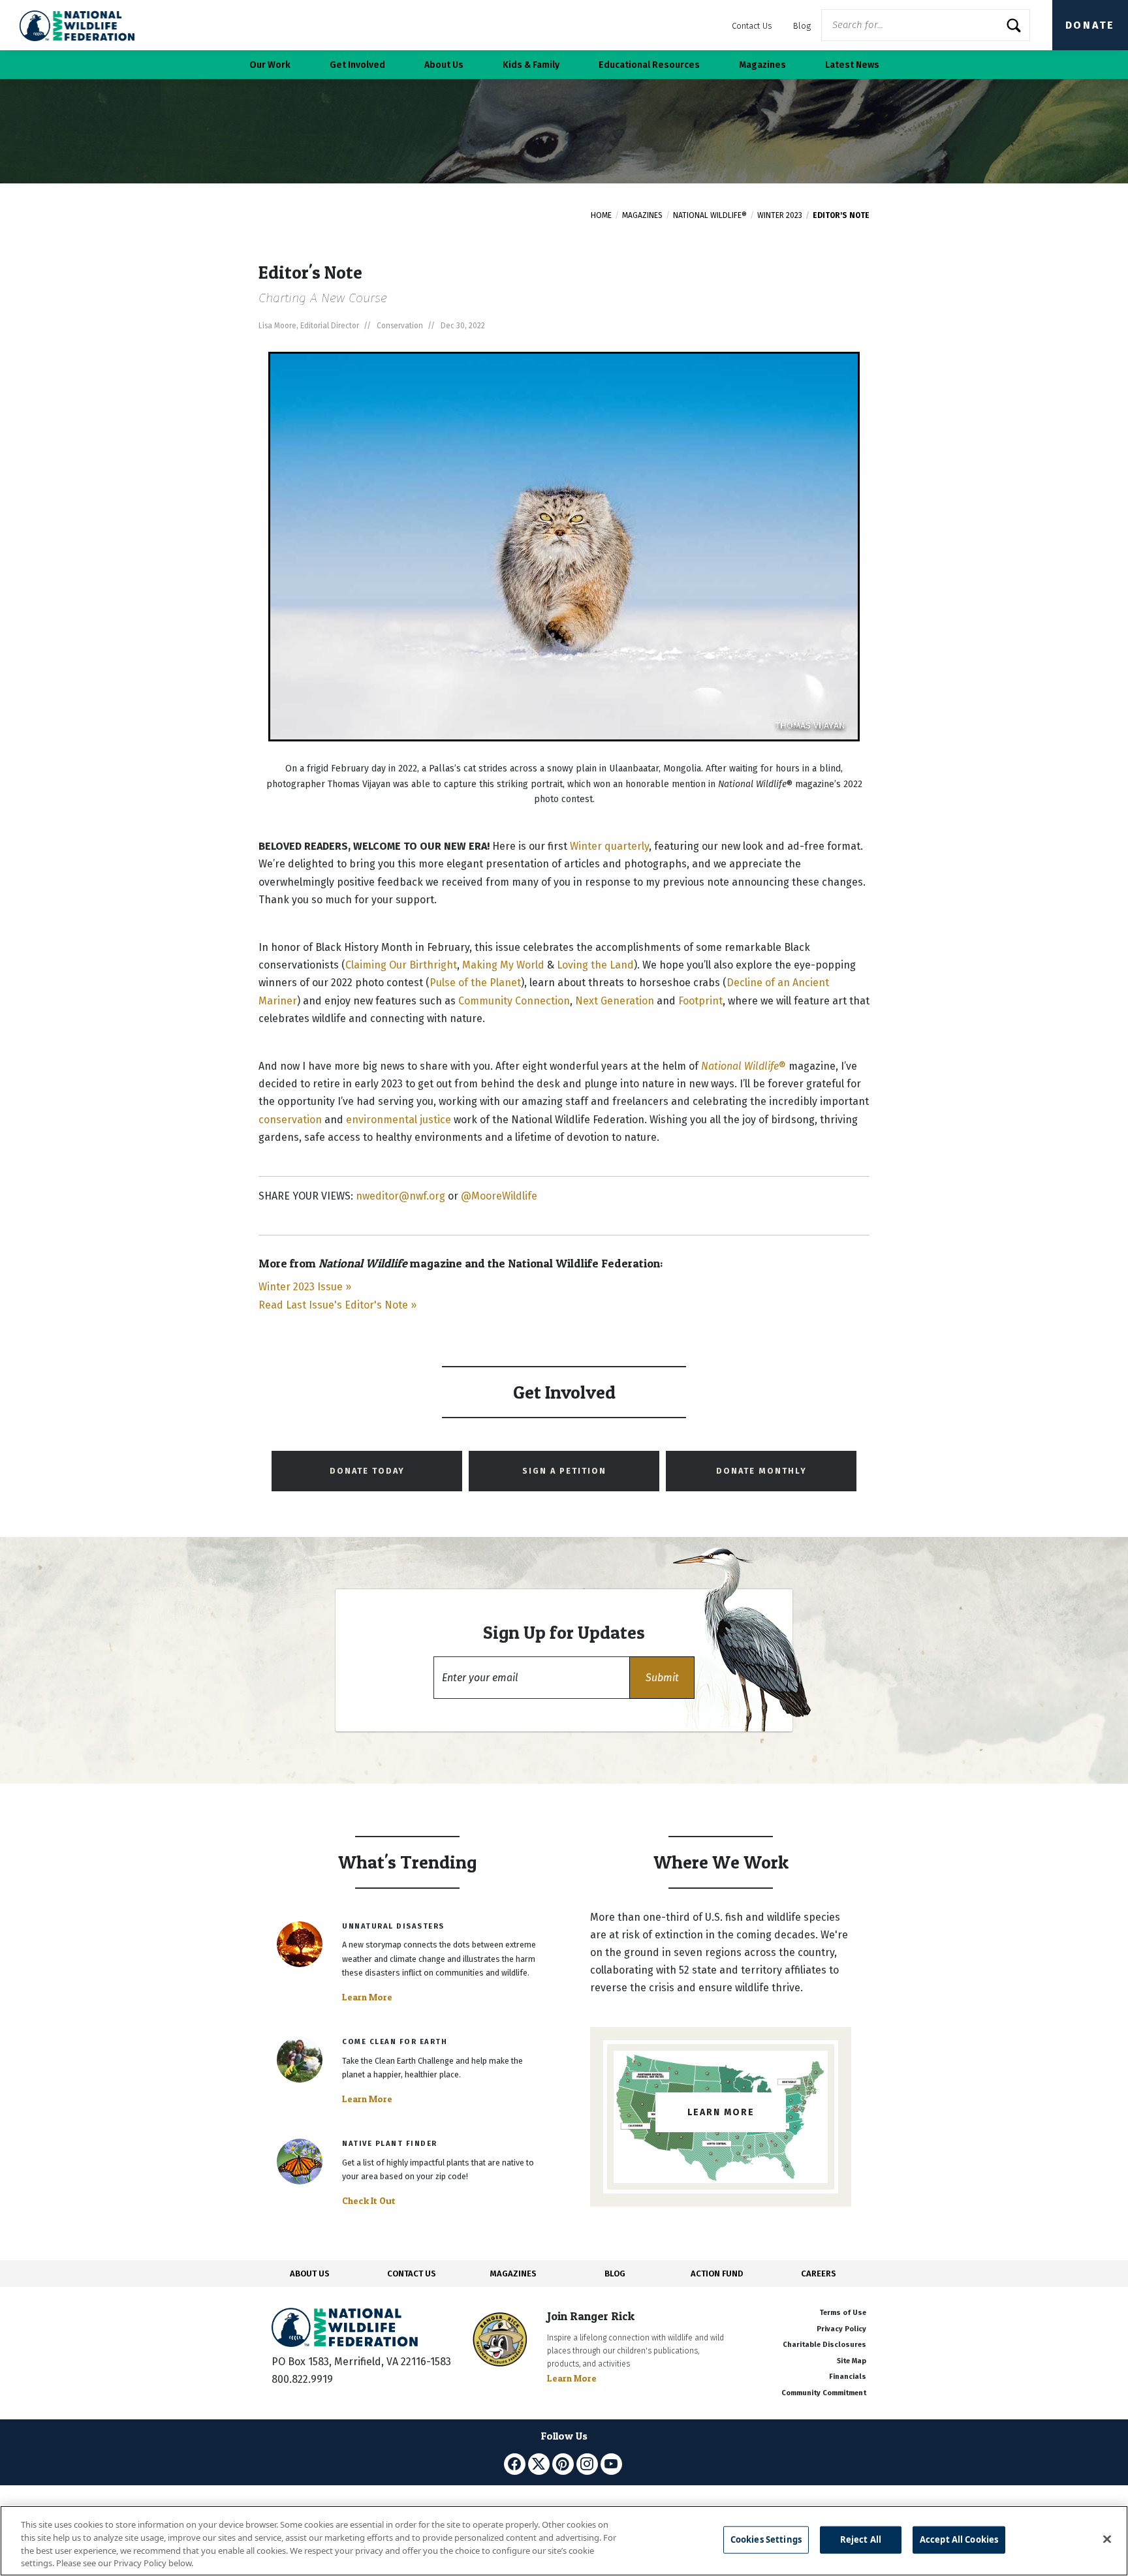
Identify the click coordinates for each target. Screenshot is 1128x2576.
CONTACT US (412, 2273)
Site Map (852, 2361)
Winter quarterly (609, 846)
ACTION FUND (717, 2273)
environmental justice (399, 1120)
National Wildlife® (710, 215)
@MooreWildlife (499, 1196)
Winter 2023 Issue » (305, 1287)
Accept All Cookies (959, 2539)
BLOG (615, 2273)
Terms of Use (843, 2313)
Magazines (642, 215)
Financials (848, 2377)
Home (601, 215)
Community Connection (514, 1001)
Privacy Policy (841, 2329)
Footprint (700, 1001)
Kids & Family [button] (531, 65)
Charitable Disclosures (824, 2345)
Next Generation (615, 1001)
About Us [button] (444, 65)
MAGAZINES (513, 2273)
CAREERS (819, 2273)
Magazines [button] (762, 65)
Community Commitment (824, 2393)
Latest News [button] (852, 65)
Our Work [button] (270, 65)
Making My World (503, 965)
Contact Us (752, 26)
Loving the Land (595, 965)
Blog (802, 26)
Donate (1090, 25)
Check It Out (369, 2201)
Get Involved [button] (357, 65)
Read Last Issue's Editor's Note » (337, 1305)
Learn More (367, 1997)
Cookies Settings (766, 2539)
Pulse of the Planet (475, 983)
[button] (662, 1678)
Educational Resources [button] (649, 65)
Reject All (861, 2539)
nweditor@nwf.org (400, 1196)
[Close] (1107, 2539)
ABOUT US (310, 2273)
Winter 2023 (780, 215)
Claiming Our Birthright (401, 965)
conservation (290, 1120)
